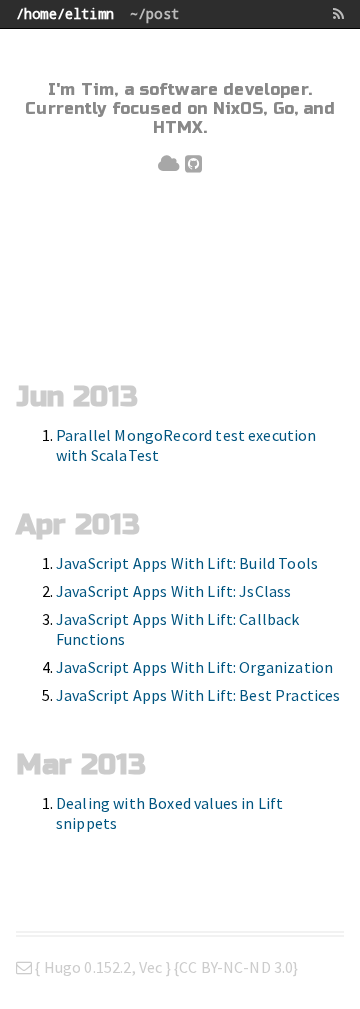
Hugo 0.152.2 (88, 967)
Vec (150, 967)
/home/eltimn (65, 13)
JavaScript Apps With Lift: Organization (194, 667)
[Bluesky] (168, 164)
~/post (154, 13)
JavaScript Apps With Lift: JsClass (173, 591)
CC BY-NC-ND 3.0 (236, 967)
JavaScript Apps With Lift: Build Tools (187, 563)
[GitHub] (193, 164)
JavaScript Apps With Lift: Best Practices (198, 695)
